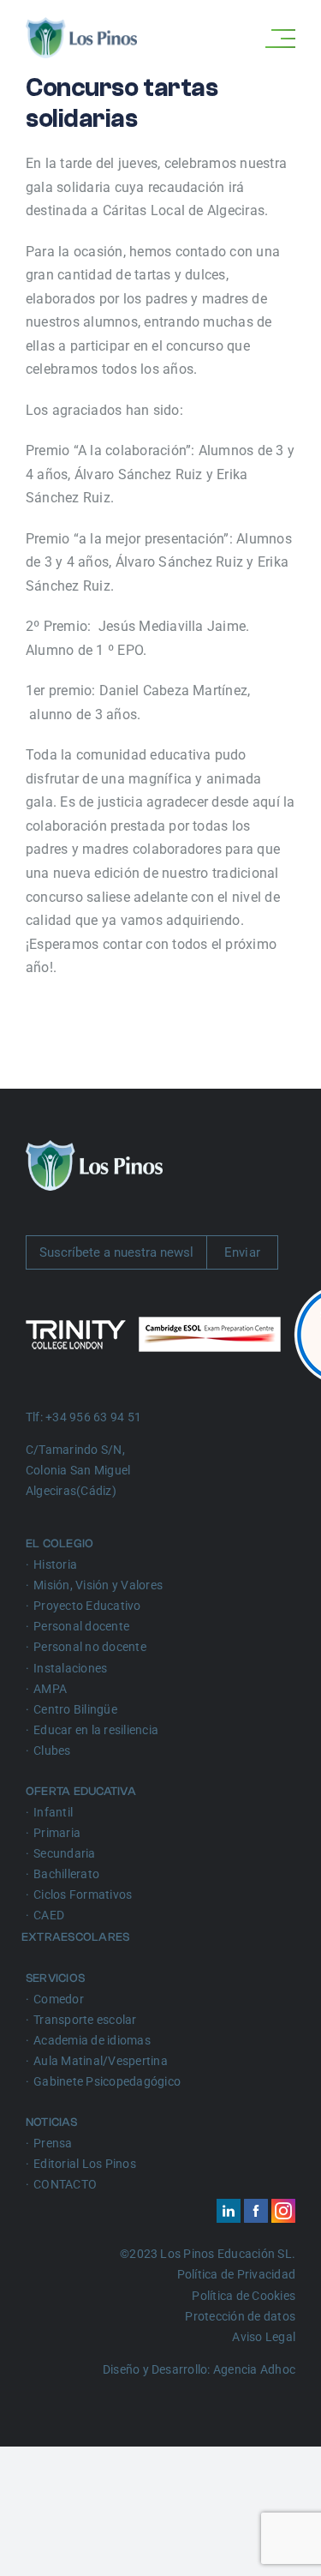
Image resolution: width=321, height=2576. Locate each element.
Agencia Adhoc (254, 2369)
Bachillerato (66, 1874)
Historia (55, 1564)
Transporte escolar (85, 2020)
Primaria (57, 1833)
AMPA (50, 1689)
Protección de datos (240, 2316)
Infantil (53, 1812)
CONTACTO (65, 2184)
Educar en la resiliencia (96, 1730)
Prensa (53, 2143)
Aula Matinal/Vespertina (101, 2061)
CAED (49, 1915)
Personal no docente (90, 1647)
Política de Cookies (244, 2296)
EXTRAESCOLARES (77, 1937)
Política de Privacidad (236, 2274)
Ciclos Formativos (83, 1894)
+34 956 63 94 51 (93, 1417)
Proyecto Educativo (87, 1606)
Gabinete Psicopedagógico (107, 2081)
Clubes (52, 1750)
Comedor (59, 1999)
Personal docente (81, 1626)
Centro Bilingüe (75, 1709)
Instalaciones (70, 1668)
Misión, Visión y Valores (98, 1585)
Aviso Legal (264, 2337)
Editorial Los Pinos (85, 2164)
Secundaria (64, 1853)
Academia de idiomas (92, 2040)
